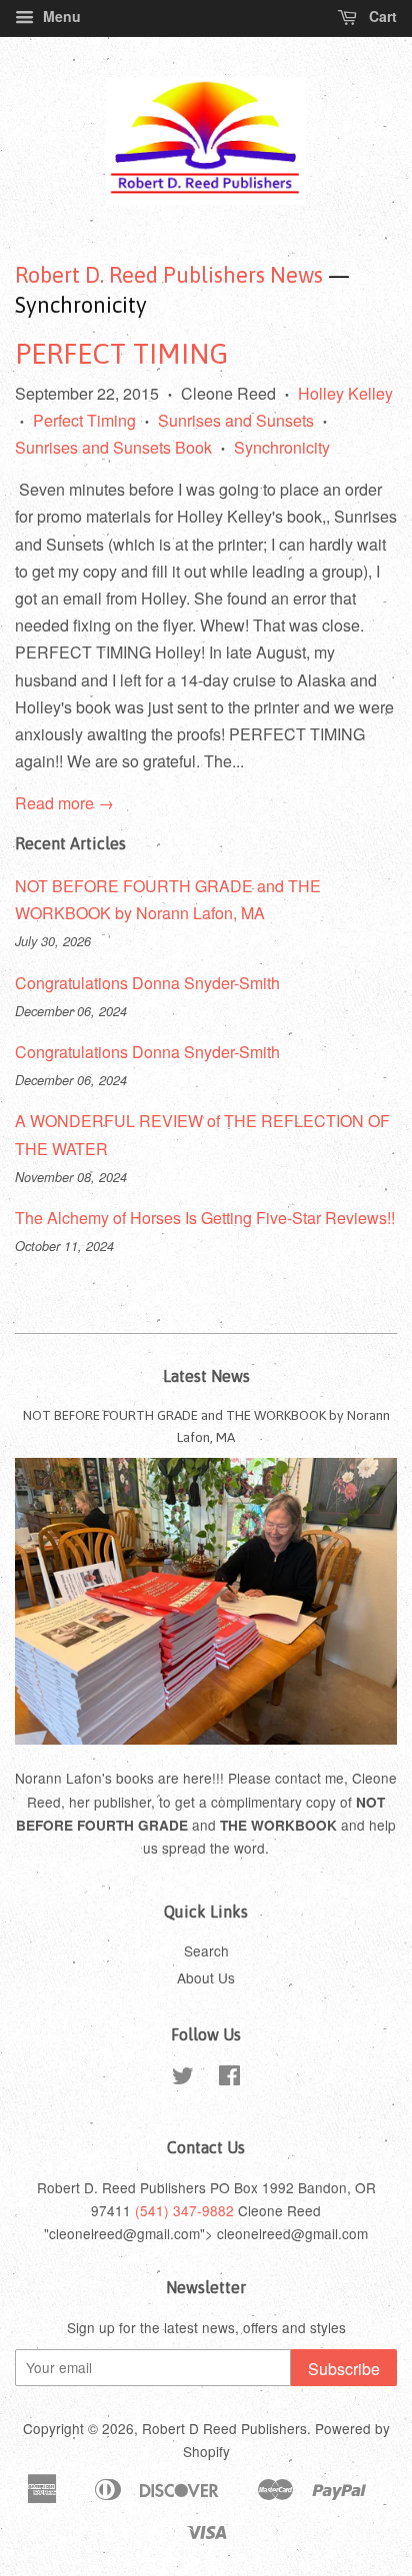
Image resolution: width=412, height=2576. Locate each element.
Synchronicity (282, 447)
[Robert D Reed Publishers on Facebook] (229, 2078)
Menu (60, 16)
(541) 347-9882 (184, 2210)
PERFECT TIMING (121, 354)
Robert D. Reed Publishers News (169, 275)
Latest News (206, 1376)
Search (206, 1950)
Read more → (64, 803)
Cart (381, 16)
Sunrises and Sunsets (236, 420)
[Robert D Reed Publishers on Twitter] (183, 2078)
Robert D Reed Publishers (224, 2428)
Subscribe (344, 2369)
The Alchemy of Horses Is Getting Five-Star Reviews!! (205, 1218)
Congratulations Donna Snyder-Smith (147, 983)
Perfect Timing (84, 420)
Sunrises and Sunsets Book (113, 447)
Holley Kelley (345, 393)
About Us (206, 1977)
